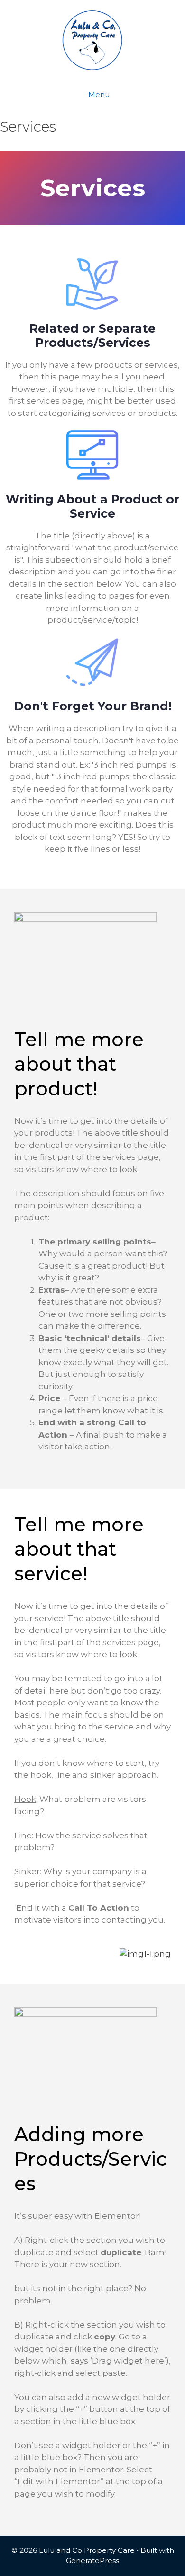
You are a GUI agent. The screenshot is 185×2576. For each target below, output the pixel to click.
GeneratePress (92, 2561)
